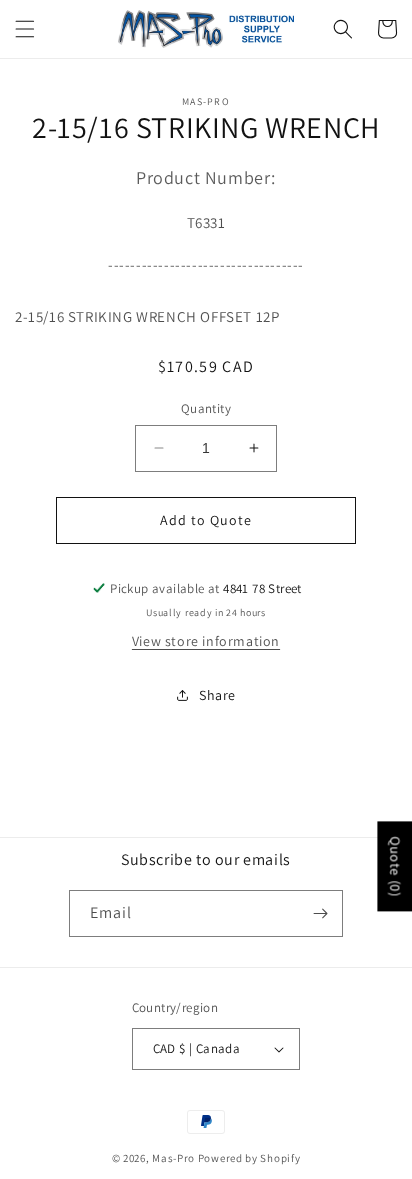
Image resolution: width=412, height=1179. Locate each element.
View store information (206, 641)
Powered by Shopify (249, 1158)
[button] (25, 29)
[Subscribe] (320, 913)
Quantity (206, 408)
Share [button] (217, 695)
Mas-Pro (173, 1158)
